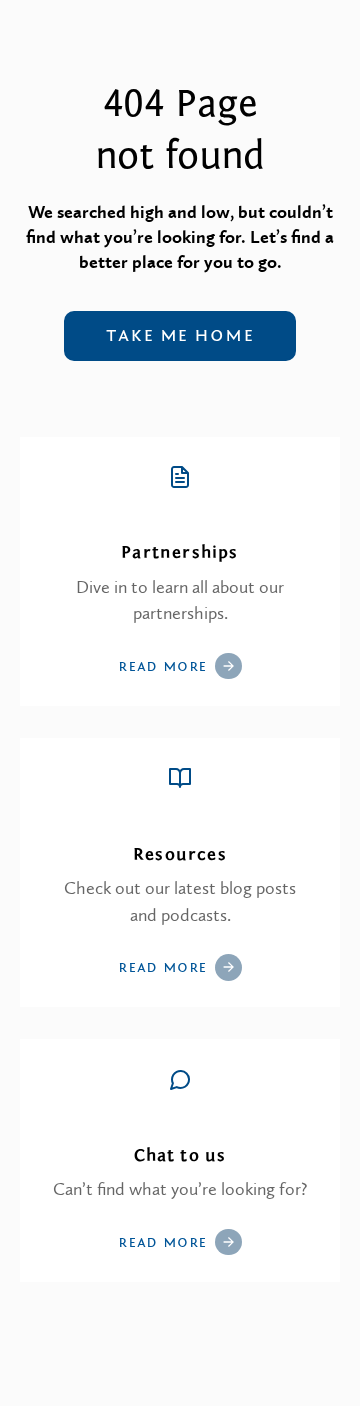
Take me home (180, 336)
